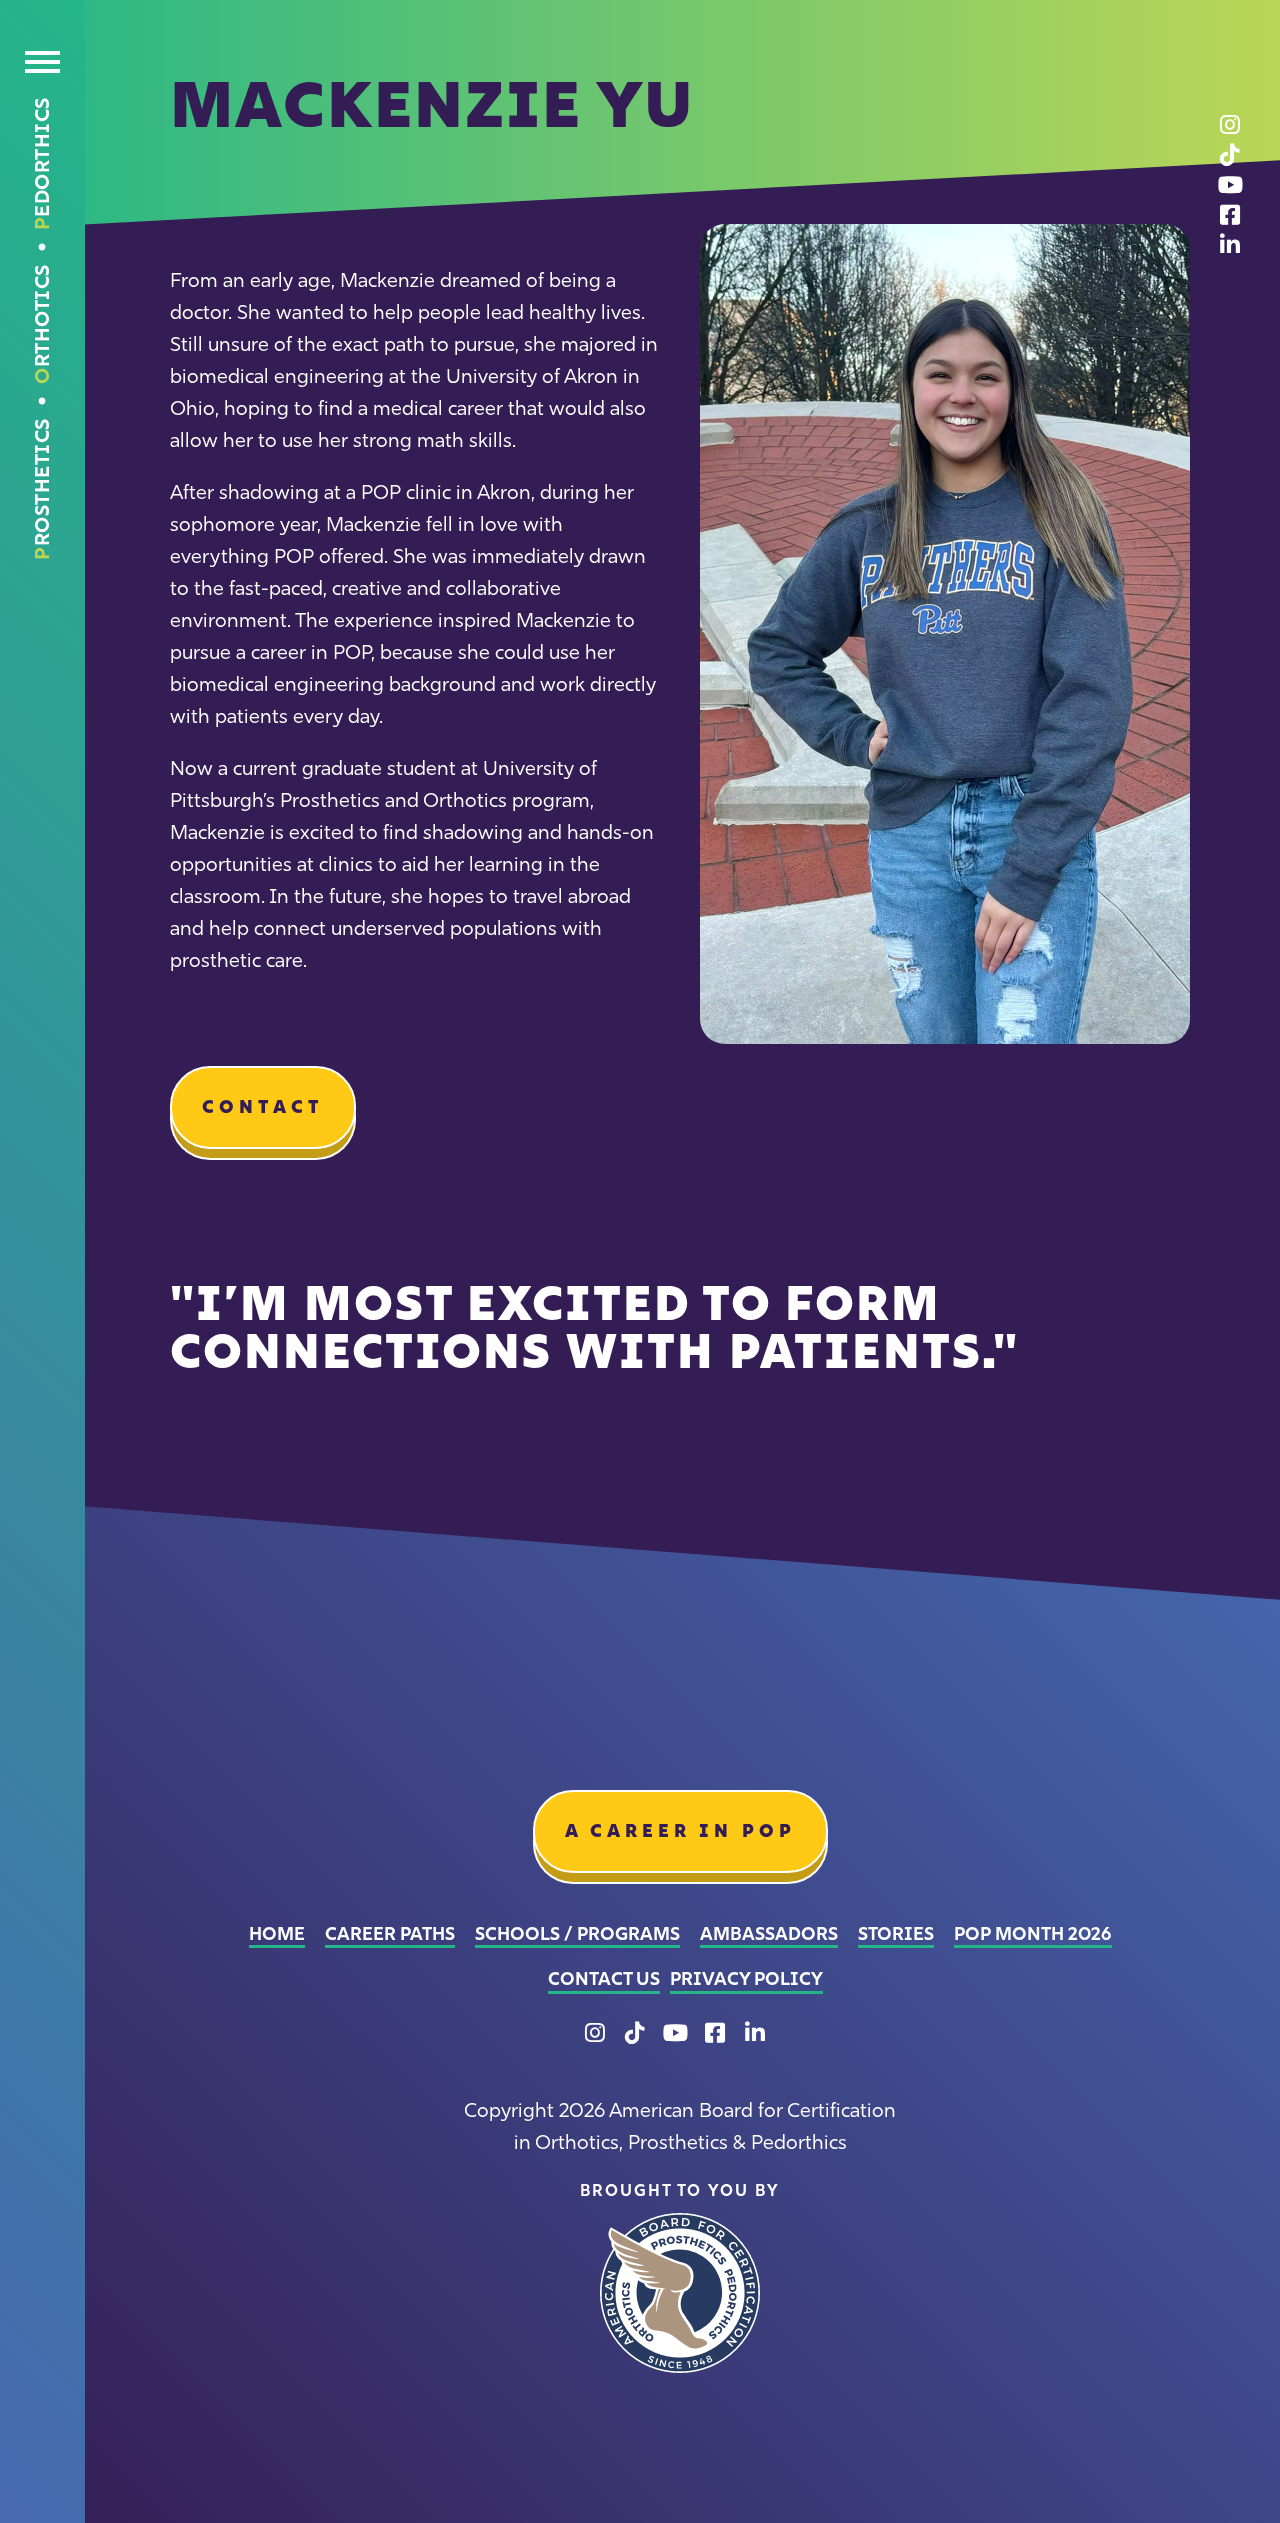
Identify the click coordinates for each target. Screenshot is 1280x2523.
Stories (896, 1934)
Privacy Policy (746, 1979)
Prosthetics (42, 489)
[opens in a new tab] (680, 2293)
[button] (42, 67)
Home (277, 1934)
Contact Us (604, 1979)
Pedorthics (42, 163)
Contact (263, 1106)
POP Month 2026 (1033, 1934)
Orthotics (42, 324)
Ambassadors (769, 1934)
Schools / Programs (577, 1934)
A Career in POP (680, 1830)
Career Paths (390, 1934)
